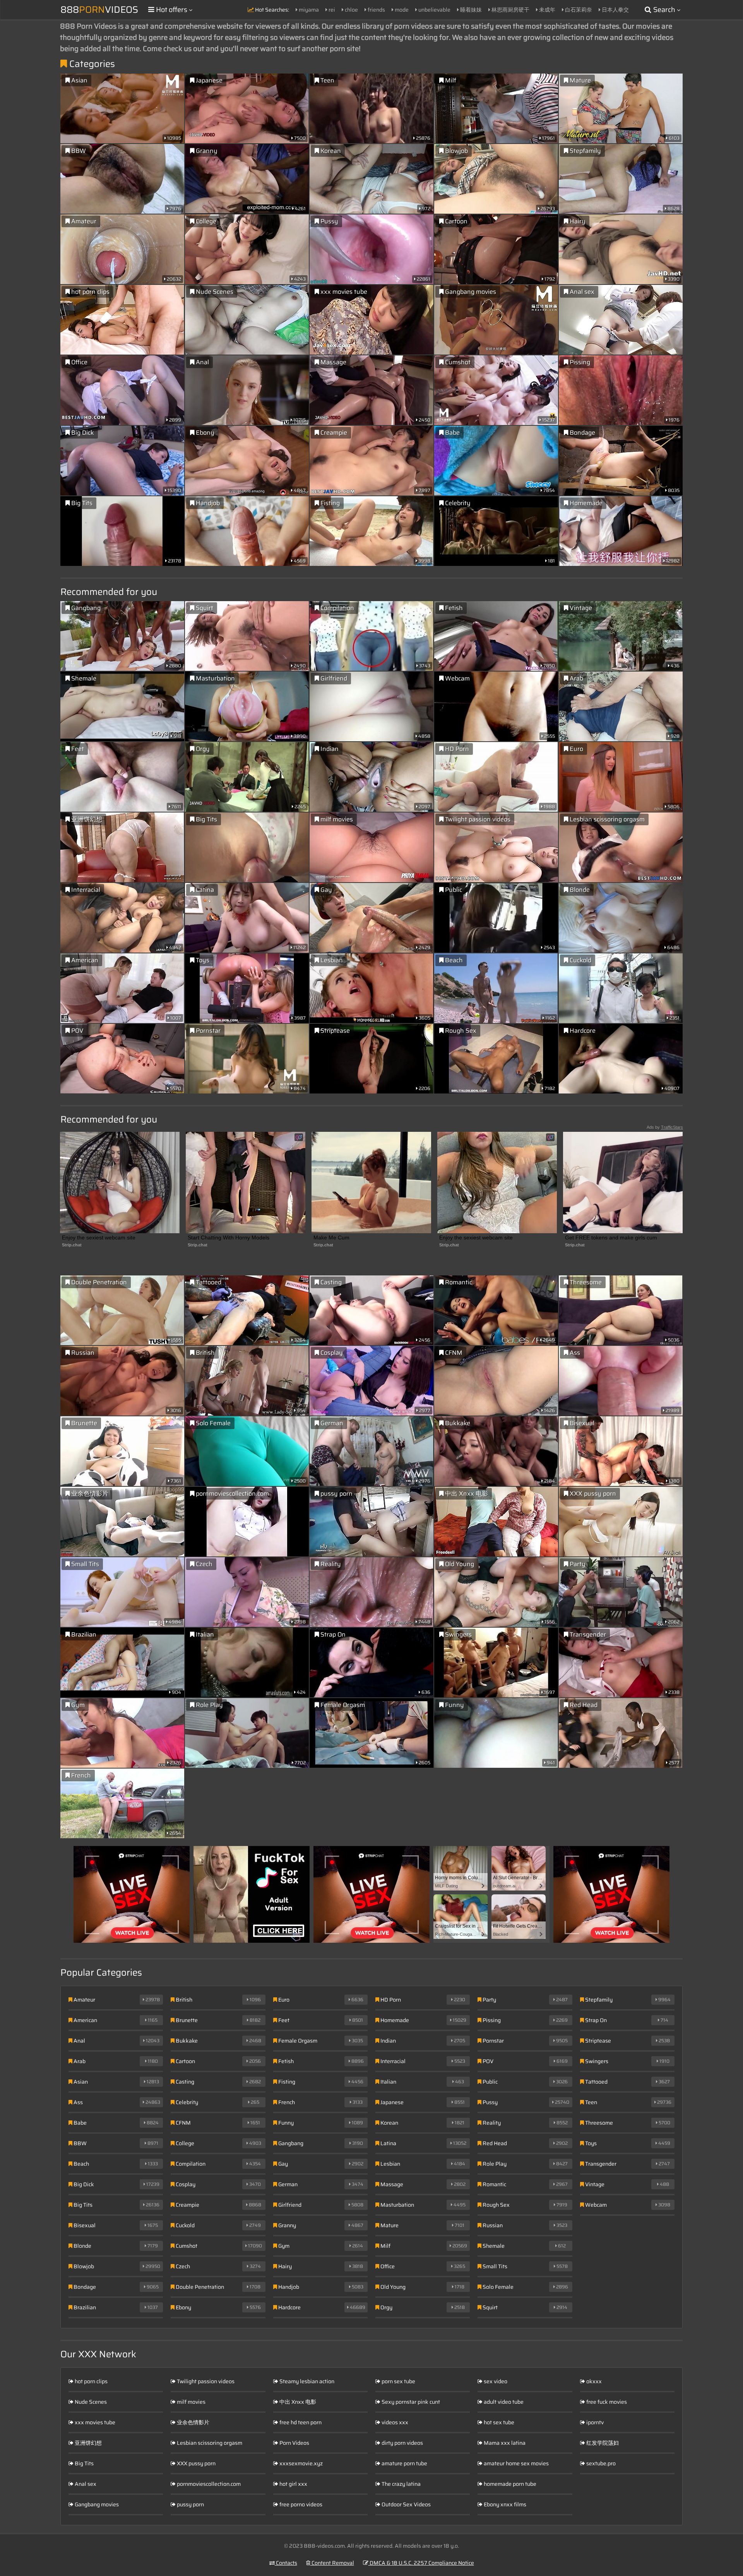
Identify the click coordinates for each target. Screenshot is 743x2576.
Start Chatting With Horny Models (229, 1237)
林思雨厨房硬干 (510, 10)
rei (331, 10)
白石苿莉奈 (578, 10)
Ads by (665, 1127)
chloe (351, 10)
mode (401, 10)
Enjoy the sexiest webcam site (99, 1237)
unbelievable (434, 10)
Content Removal (332, 2563)
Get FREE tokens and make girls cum (611, 1237)
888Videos (99, 10)
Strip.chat (72, 1245)
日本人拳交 (615, 10)
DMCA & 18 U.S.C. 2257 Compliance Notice (421, 2563)
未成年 (547, 10)
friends (376, 10)
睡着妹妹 (470, 10)
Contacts (286, 2563)
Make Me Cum (331, 1237)
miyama (308, 10)
